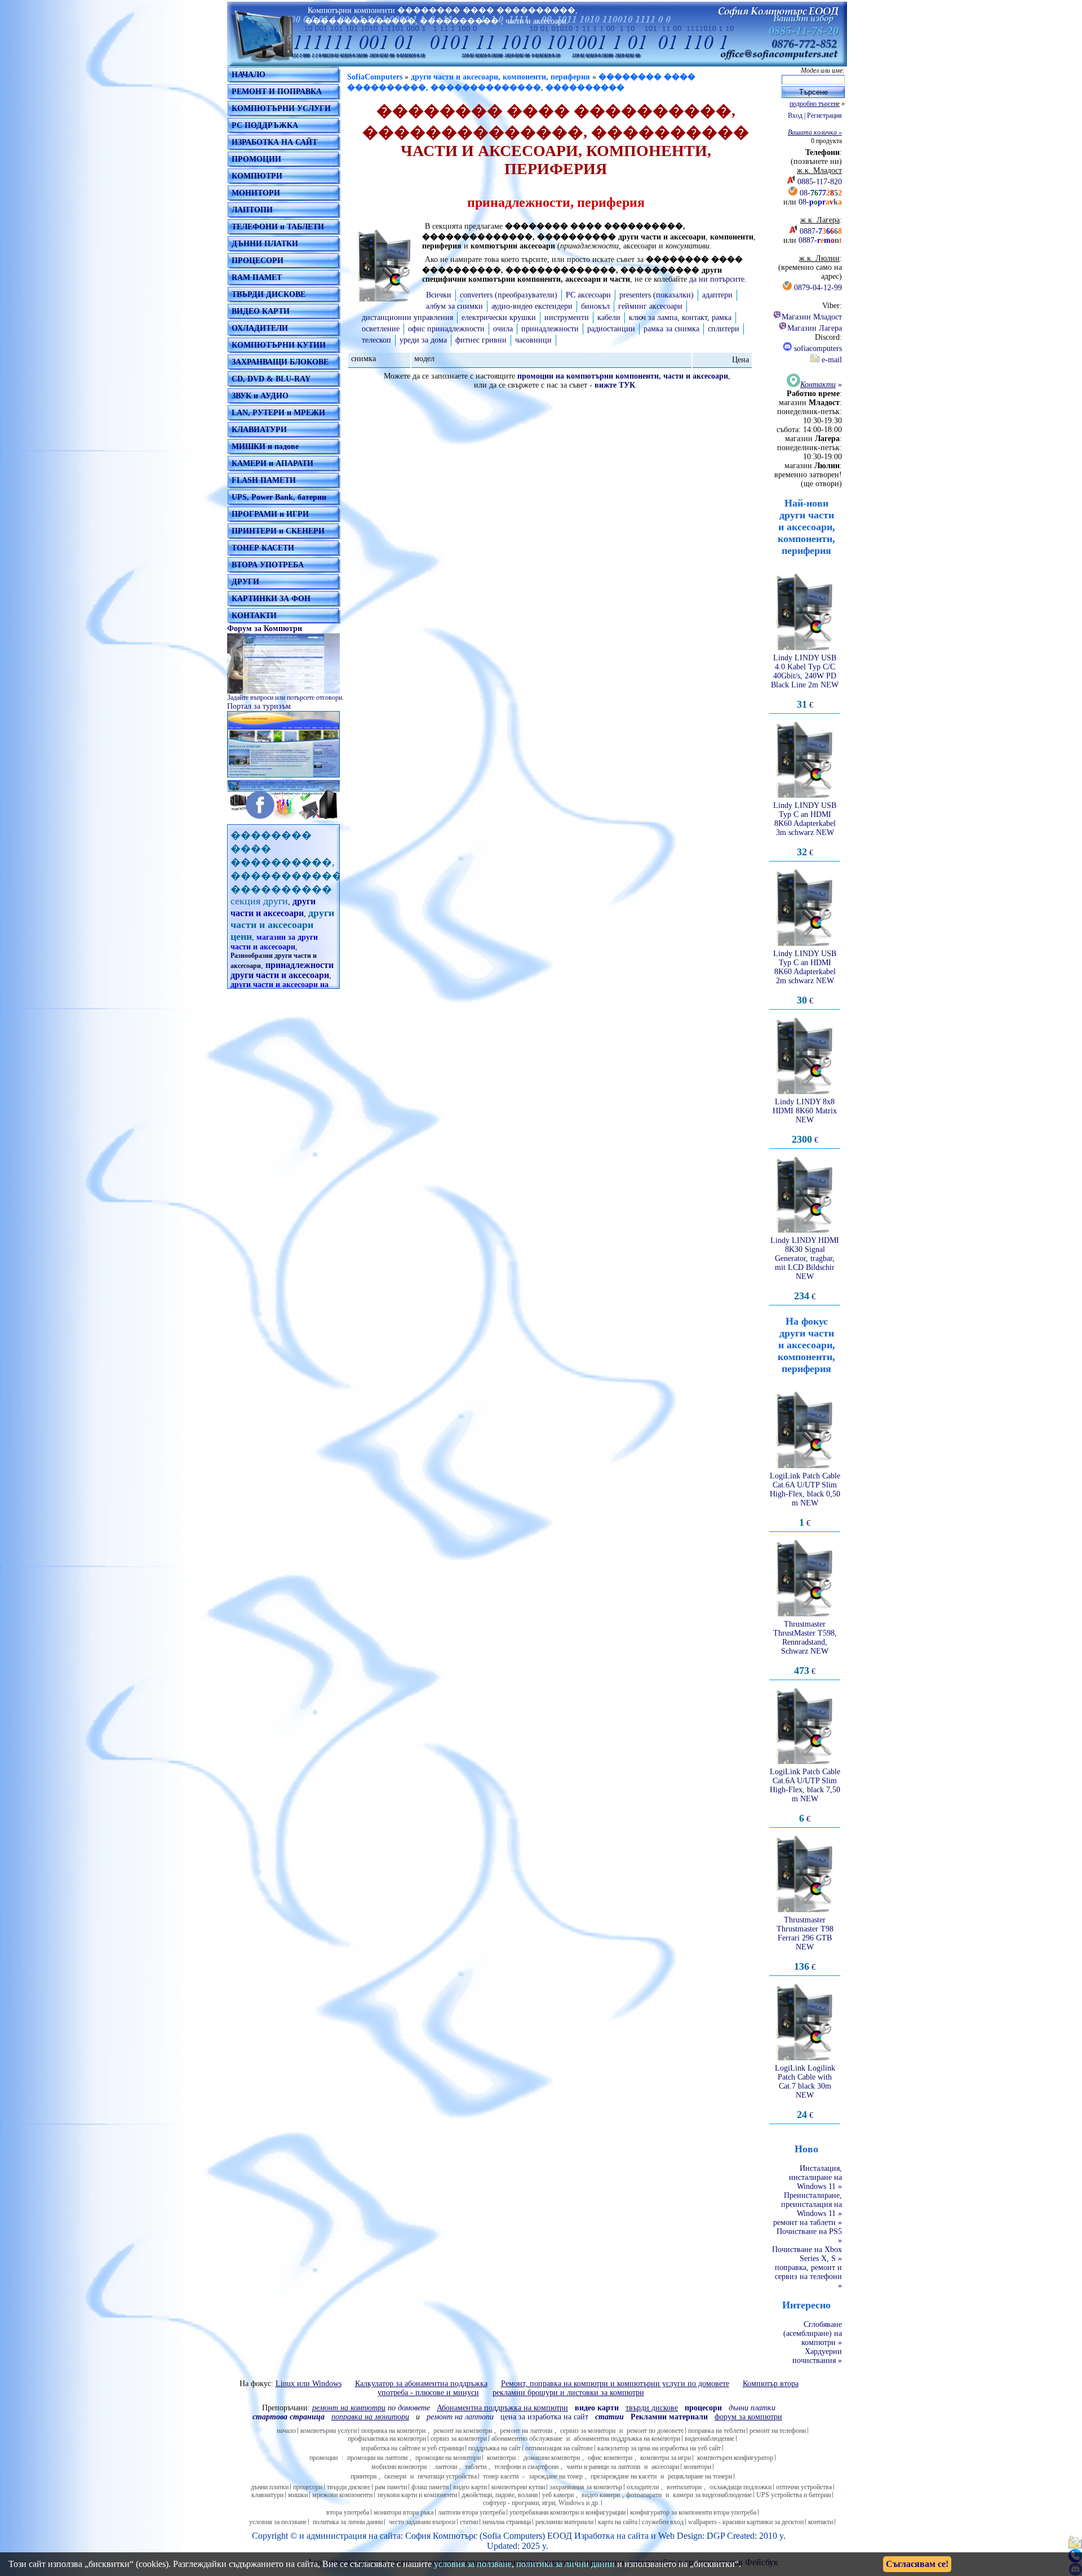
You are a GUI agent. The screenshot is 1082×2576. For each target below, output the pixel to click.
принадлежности (550, 329)
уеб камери (558, 2495)
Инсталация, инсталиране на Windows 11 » (815, 2177)
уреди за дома (423, 340)
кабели (609, 317)
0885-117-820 (820, 182)
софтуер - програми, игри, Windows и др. (541, 2503)
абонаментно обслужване (527, 2439)
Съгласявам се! (917, 2564)
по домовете (371, 2408)
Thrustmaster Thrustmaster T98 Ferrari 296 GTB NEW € (805, 1944)
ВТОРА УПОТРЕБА (268, 565)
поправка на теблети (717, 2431)
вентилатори (684, 2487)
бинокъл (595, 306)
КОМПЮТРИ (257, 176)
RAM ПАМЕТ (257, 277)
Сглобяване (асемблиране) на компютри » (813, 2333)
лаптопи (446, 2467)
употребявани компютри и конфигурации (567, 2512)
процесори (308, 2487)
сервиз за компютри (459, 2439)
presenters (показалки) (657, 295)
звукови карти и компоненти (417, 2495)
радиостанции (611, 329)
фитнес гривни (481, 340)
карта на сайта (618, 2522)
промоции (323, 2458)
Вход (795, 116)
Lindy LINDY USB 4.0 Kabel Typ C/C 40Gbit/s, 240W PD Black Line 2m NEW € (805, 681)
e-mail (831, 360)
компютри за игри (666, 2458)
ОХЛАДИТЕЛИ (260, 328)
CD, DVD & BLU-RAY (271, 379)
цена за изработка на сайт (544, 2417)
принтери (363, 2476)
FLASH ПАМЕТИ (264, 480)
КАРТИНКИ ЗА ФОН (271, 599)
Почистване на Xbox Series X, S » (807, 2254)
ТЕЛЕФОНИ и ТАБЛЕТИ (278, 227)
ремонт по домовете (655, 2431)
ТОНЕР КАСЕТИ (263, 548)
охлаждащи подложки (740, 2487)
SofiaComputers (375, 77)
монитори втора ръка (403, 2512)
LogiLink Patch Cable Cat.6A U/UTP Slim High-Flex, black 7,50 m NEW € (805, 1795)
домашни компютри (552, 2458)
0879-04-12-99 (818, 288)
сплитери (724, 329)
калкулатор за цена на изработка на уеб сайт (659, 2448)
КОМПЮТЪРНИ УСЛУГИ (281, 108)
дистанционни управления (407, 317)
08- (821, 193)
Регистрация (824, 116)
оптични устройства (804, 2487)
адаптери (717, 295)
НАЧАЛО (249, 75)
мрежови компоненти (342, 2495)
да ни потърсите (717, 279)
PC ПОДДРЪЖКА (265, 125)
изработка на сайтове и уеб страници (413, 2448)
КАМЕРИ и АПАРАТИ (272, 463)
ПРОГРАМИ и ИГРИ (270, 514)
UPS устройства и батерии (793, 2495)
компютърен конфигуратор (735, 2458)
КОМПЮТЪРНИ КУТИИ (279, 345)
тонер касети (501, 2476)
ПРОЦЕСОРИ (258, 261)
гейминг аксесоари (650, 306)
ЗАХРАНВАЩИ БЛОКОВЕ (280, 362)
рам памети (391, 2487)
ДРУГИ (245, 582)
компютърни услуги (329, 2431)
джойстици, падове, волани (500, 2495)
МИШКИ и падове (265, 447)
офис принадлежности (446, 329)
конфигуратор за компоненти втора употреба (693, 2512)
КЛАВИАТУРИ (259, 430)
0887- (821, 231)
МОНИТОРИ (256, 193)
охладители (643, 2487)
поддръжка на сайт (495, 2448)
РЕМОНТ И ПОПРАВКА (277, 92)
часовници (533, 340)
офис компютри (610, 2458)
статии (469, 2522)
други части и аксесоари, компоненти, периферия (500, 77)
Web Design (680, 2536)
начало (286, 2431)
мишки (298, 2495)
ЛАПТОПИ (252, 210)
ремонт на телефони (778, 2431)
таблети (476, 2467)
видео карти (470, 2487)
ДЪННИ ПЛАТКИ (265, 244)
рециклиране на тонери (700, 2476)
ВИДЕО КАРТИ (261, 311)
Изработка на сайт (609, 2536)
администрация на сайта (354, 2536)
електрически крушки (499, 317)
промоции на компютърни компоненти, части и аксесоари (623, 376)
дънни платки (270, 2487)
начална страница (507, 2522)
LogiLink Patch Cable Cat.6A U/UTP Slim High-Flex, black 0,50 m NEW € (805, 1500)
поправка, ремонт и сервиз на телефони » (808, 2277)
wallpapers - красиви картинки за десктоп (746, 2522)
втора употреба (348, 2512)
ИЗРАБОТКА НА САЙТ (274, 142)
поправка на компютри (393, 2431)
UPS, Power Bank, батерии (279, 497)
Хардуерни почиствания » (817, 2356)
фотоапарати (644, 2495)
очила (503, 329)
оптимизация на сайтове (559, 2448)
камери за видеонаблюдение (712, 2495)
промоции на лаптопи (377, 2458)
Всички (439, 295)
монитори (697, 2467)
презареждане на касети (624, 2476)
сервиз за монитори (588, 2431)
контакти (821, 2522)
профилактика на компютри (387, 2439)
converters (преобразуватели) (509, 295)
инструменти (567, 317)
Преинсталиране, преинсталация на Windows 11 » (812, 2204)
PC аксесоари (588, 295)
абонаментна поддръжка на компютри (627, 2439)
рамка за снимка (671, 329)
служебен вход (663, 2522)
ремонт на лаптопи (460, 2417)
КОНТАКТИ (254, 616)
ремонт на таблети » (808, 2222)
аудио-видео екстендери (532, 306)
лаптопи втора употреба (471, 2512)
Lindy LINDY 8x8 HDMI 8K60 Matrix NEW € (805, 1121)
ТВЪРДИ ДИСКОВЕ (269, 294)
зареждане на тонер (556, 2476)
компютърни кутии (518, 2487)
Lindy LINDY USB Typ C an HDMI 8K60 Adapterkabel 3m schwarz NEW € (805, 829)
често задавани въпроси (422, 2522)
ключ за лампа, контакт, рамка (680, 317)
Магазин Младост (812, 317)
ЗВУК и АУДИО (260, 396)
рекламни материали (564, 2522)
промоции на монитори (448, 2458)
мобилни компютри (399, 2467)
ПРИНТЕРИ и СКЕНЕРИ (278, 531)
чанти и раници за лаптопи (603, 2467)
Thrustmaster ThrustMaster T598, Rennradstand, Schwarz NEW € (805, 1648)
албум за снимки (454, 306)
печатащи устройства (447, 2476)
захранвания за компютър (586, 2487)
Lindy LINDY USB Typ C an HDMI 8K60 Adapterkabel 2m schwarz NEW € (805, 977)
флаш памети (430, 2487)
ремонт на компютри (463, 2431)
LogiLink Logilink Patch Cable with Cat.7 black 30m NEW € (805, 2092)
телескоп (376, 340)
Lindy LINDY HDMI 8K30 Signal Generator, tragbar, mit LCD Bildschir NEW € (805, 1269)
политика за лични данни (348, 2522)
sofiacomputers (817, 348)
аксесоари (665, 2467)
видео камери (601, 2495)
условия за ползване (278, 2522)
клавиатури (267, 2495)
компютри (501, 2458)
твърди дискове (349, 2487)
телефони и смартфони (526, 2467)
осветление (381, 329)
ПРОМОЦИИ (256, 159)
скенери (395, 2476)
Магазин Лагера (815, 328)
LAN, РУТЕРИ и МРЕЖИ (278, 413)
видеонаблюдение (709, 2439)
